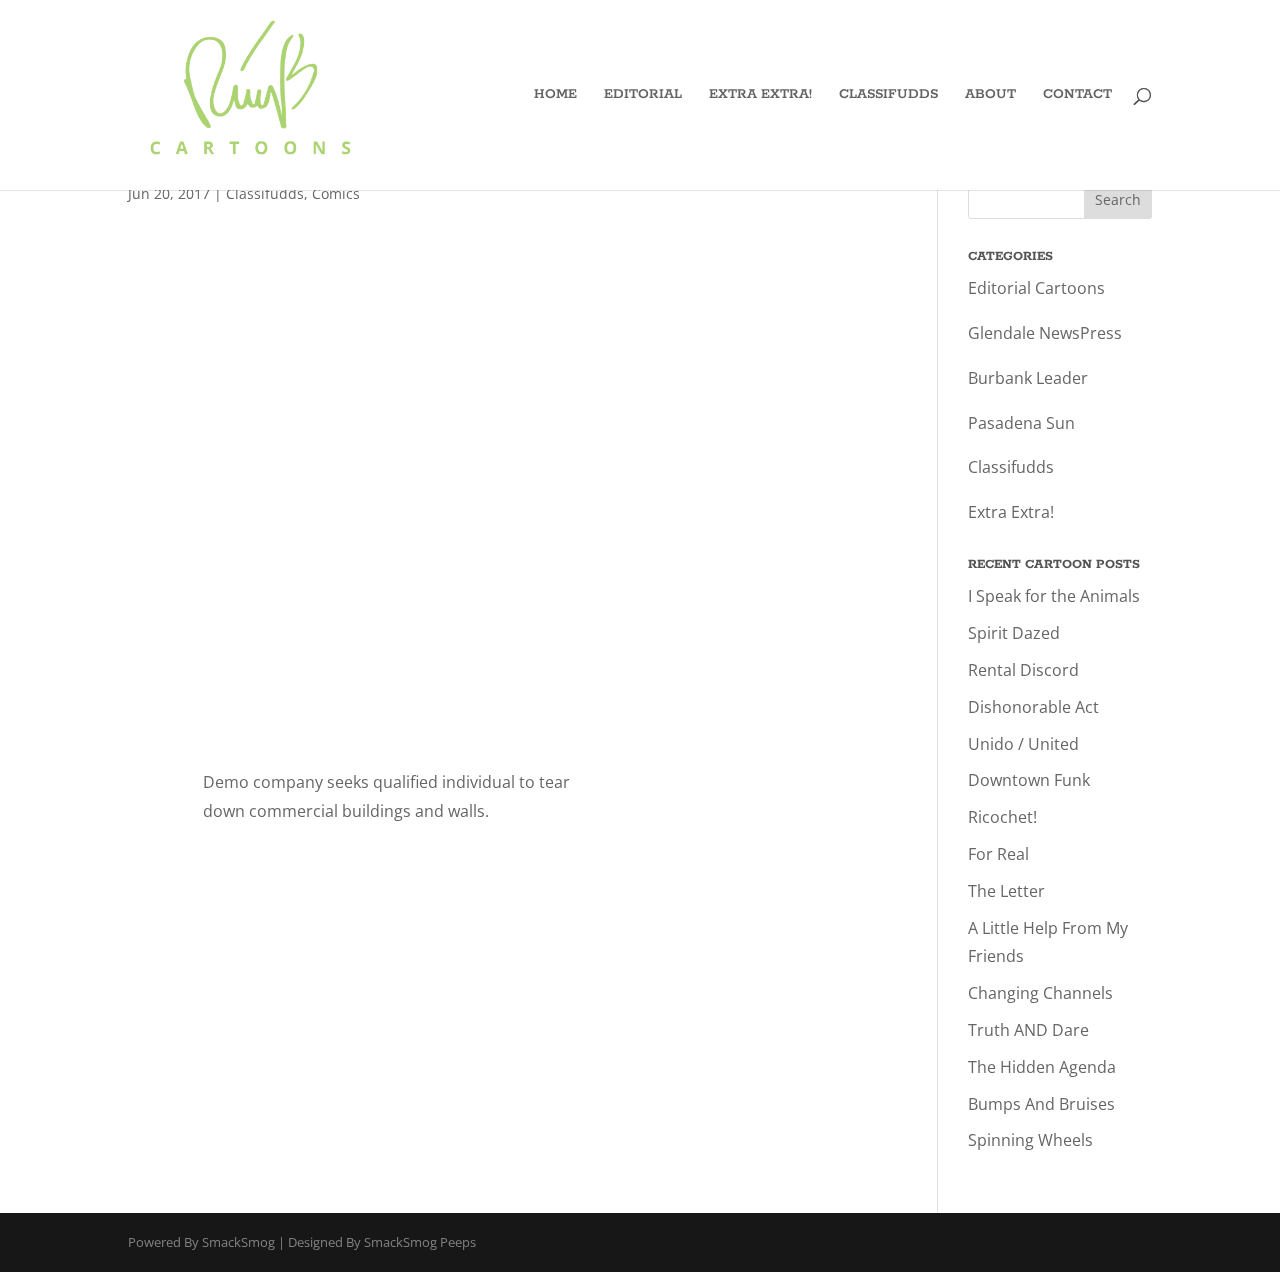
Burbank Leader (1028, 378)
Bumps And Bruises (1041, 1104)
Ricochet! (1002, 817)
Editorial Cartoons (1036, 288)
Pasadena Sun (1021, 423)
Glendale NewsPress (1045, 333)
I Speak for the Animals (1054, 596)
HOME (555, 95)
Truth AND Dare (1028, 1030)
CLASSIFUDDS (888, 95)
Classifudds (265, 193)
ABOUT (990, 95)
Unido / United (1023, 744)
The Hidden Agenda (1042, 1067)
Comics (336, 193)
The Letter (1006, 891)
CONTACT (1077, 95)
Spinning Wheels (1030, 1140)
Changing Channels (1040, 993)
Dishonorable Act (1033, 707)
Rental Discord (1023, 670)
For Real (998, 854)
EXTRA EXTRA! (760, 95)
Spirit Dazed (1014, 633)
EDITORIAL (643, 95)
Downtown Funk (1029, 780)
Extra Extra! (1011, 512)
